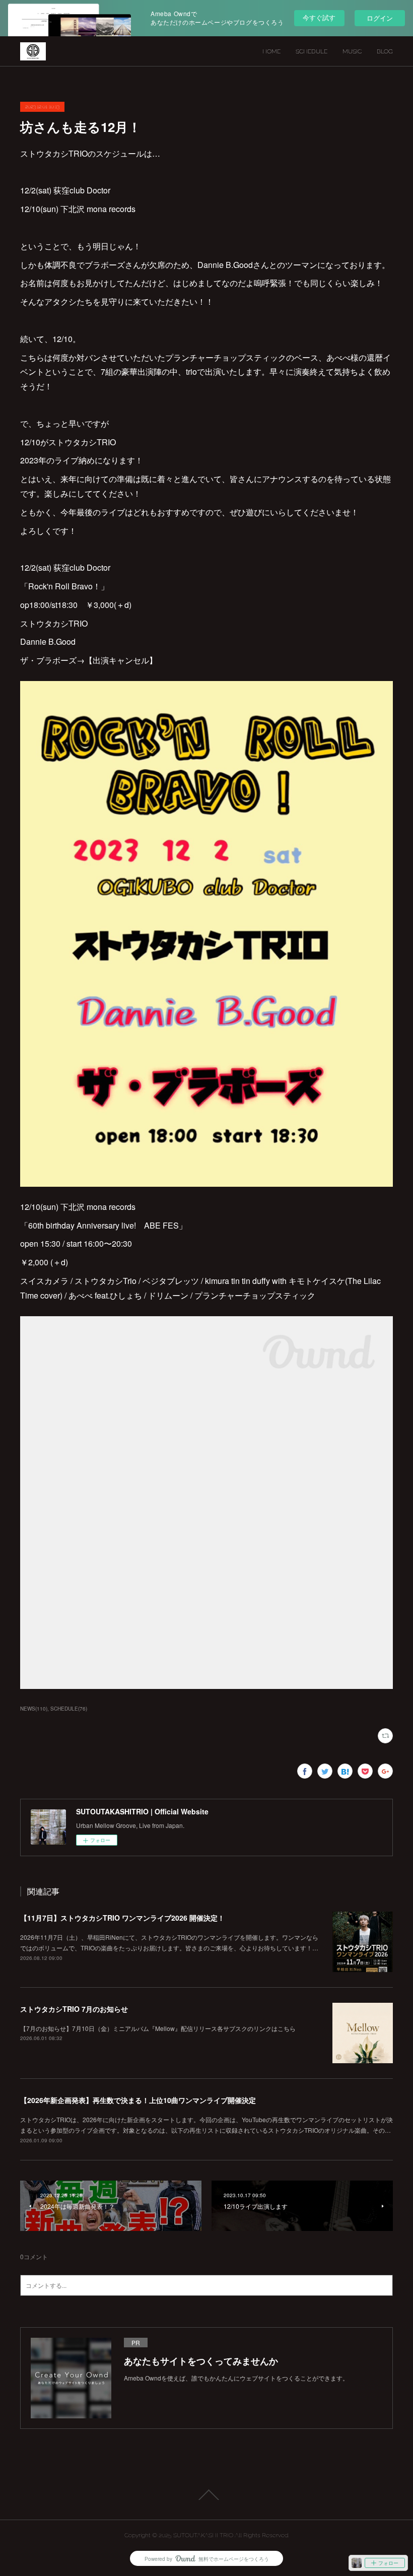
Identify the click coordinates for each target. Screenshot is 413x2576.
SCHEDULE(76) (69, 1709)
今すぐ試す (319, 17)
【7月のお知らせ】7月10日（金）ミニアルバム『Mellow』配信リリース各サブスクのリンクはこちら (158, 2028)
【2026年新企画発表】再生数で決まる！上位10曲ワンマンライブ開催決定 (138, 2100)
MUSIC (352, 51)
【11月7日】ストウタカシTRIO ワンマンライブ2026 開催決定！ (122, 1918)
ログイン (380, 18)
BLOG (385, 51)
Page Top (206, 2495)
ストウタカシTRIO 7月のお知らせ (74, 2009)
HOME (271, 51)
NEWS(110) (34, 1709)
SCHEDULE (312, 51)
